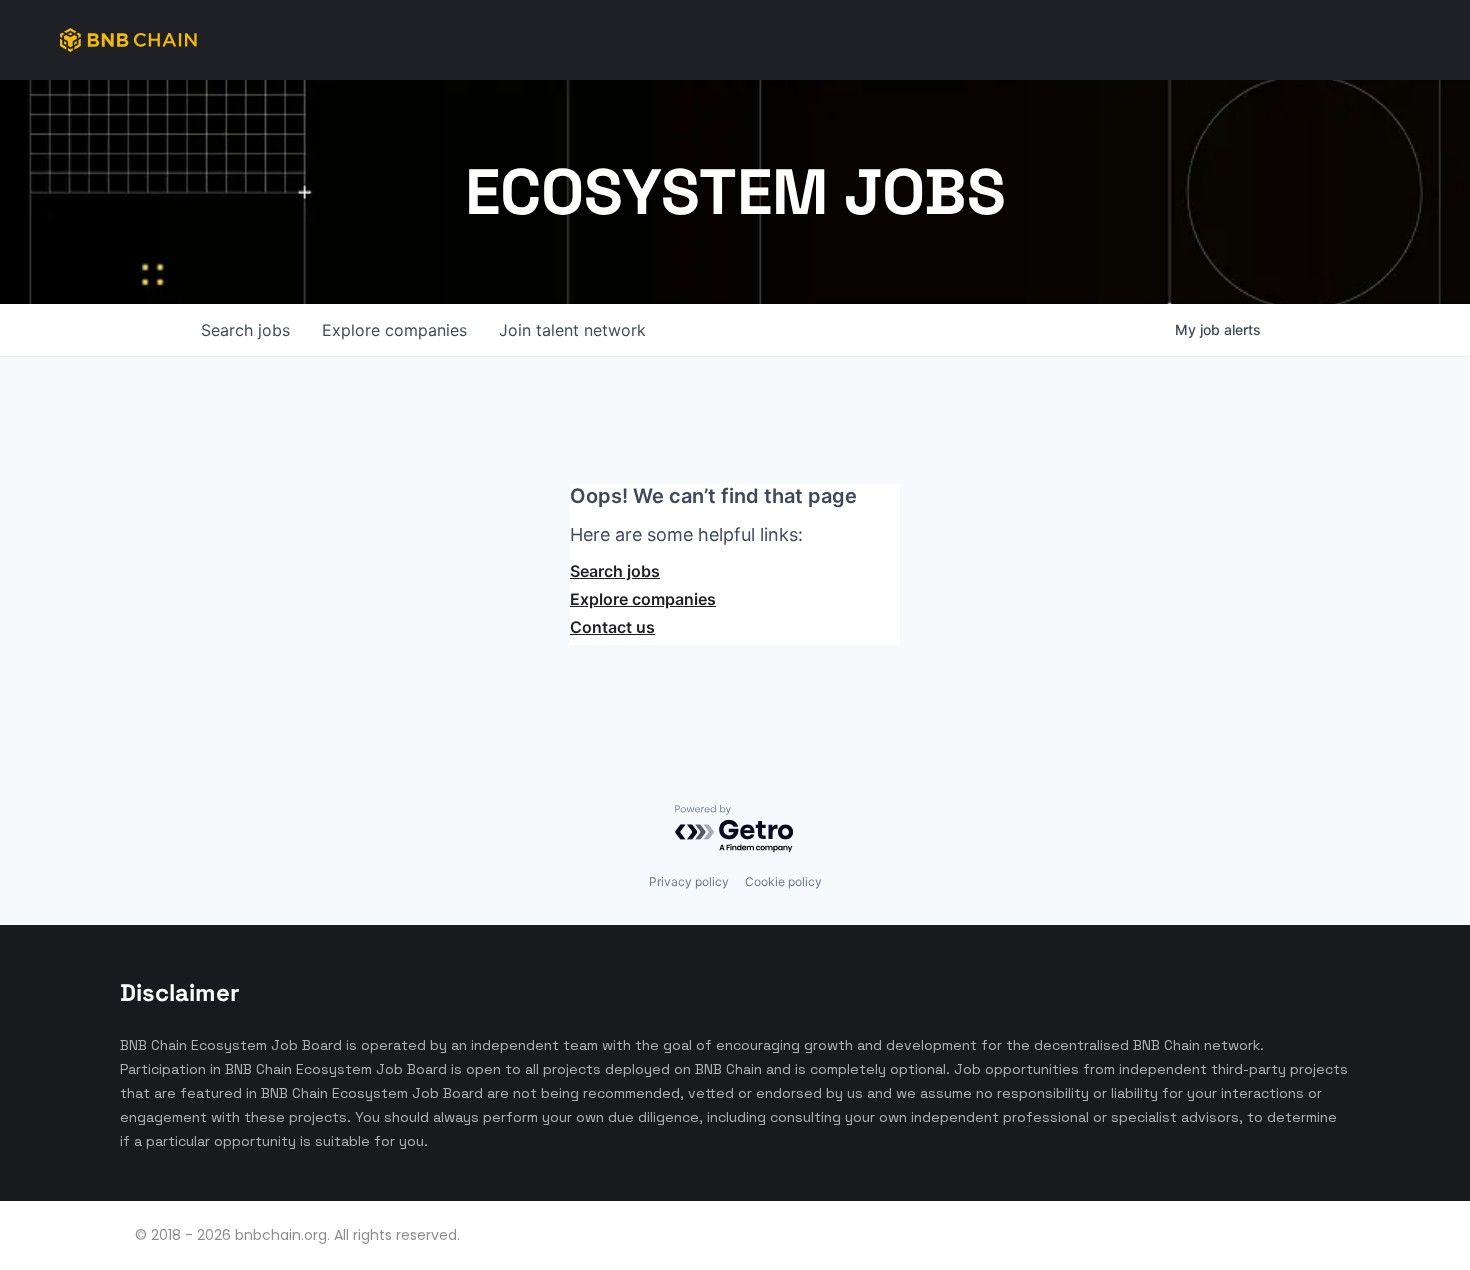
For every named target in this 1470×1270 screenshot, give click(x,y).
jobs (245, 330)
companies (394, 330)
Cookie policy (783, 881)
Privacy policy (689, 881)
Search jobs (615, 571)
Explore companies (643, 599)
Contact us (612, 627)
